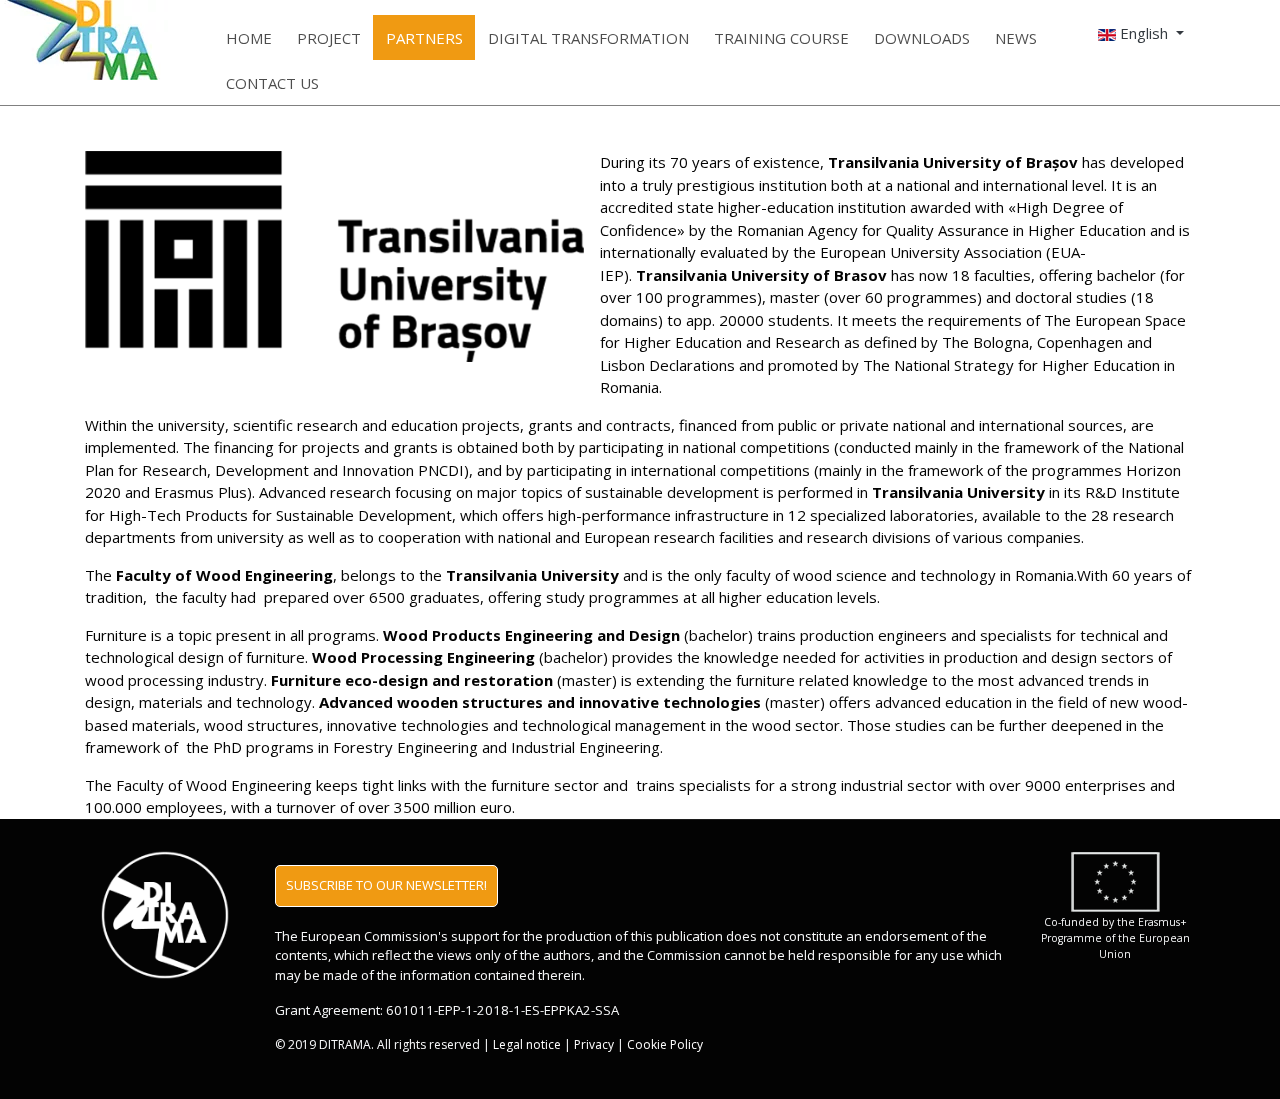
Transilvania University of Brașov (953, 162)
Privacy (594, 1044)
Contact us (272, 83)
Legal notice (527, 1044)
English (1144, 33)
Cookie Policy (665, 1044)
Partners (424, 38)
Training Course (781, 38)
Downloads (922, 38)
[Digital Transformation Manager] (25, 40)
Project (329, 38)
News (1016, 38)
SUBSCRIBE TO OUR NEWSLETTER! (386, 885)
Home (249, 38)
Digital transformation (588, 38)
